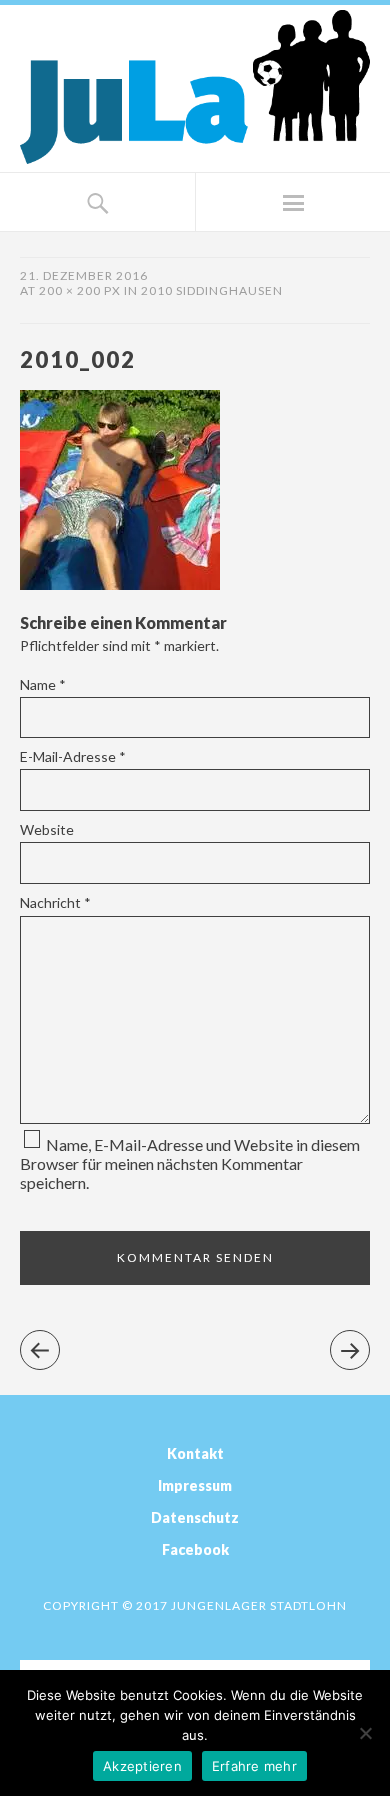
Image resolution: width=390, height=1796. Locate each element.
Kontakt (195, 1453)
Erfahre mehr (254, 1766)
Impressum (195, 1485)
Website (47, 829)
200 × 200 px (80, 290)
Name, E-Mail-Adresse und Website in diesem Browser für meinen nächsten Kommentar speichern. (190, 1163)
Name (43, 684)
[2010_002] (120, 583)
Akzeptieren (142, 1766)
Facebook (195, 1549)
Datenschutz (195, 1517)
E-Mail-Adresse (73, 756)
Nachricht (55, 902)
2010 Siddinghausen (212, 290)
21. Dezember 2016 (84, 275)
